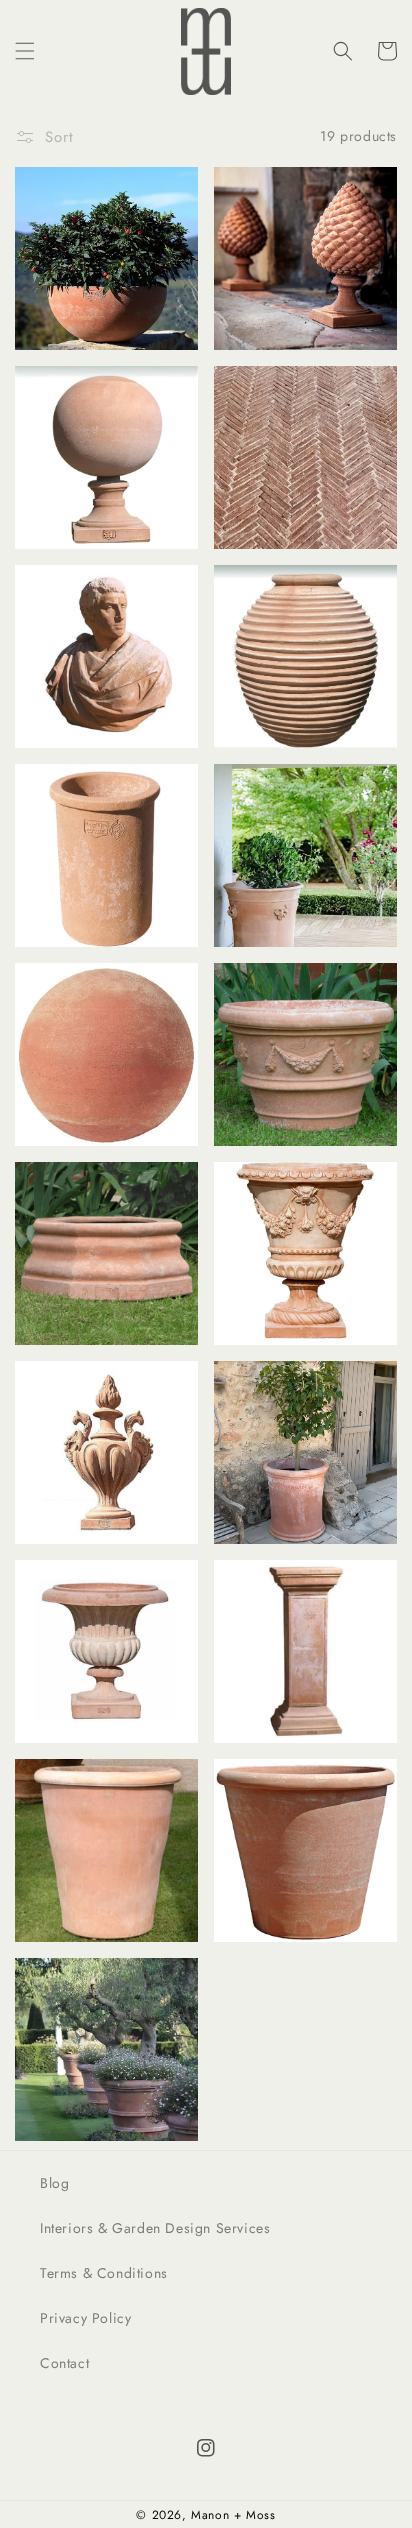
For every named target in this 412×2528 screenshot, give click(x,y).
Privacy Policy (85, 2318)
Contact (64, 2363)
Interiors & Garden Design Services (155, 2228)
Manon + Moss (233, 2515)
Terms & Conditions (104, 2273)
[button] (25, 51)
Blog (54, 2183)
